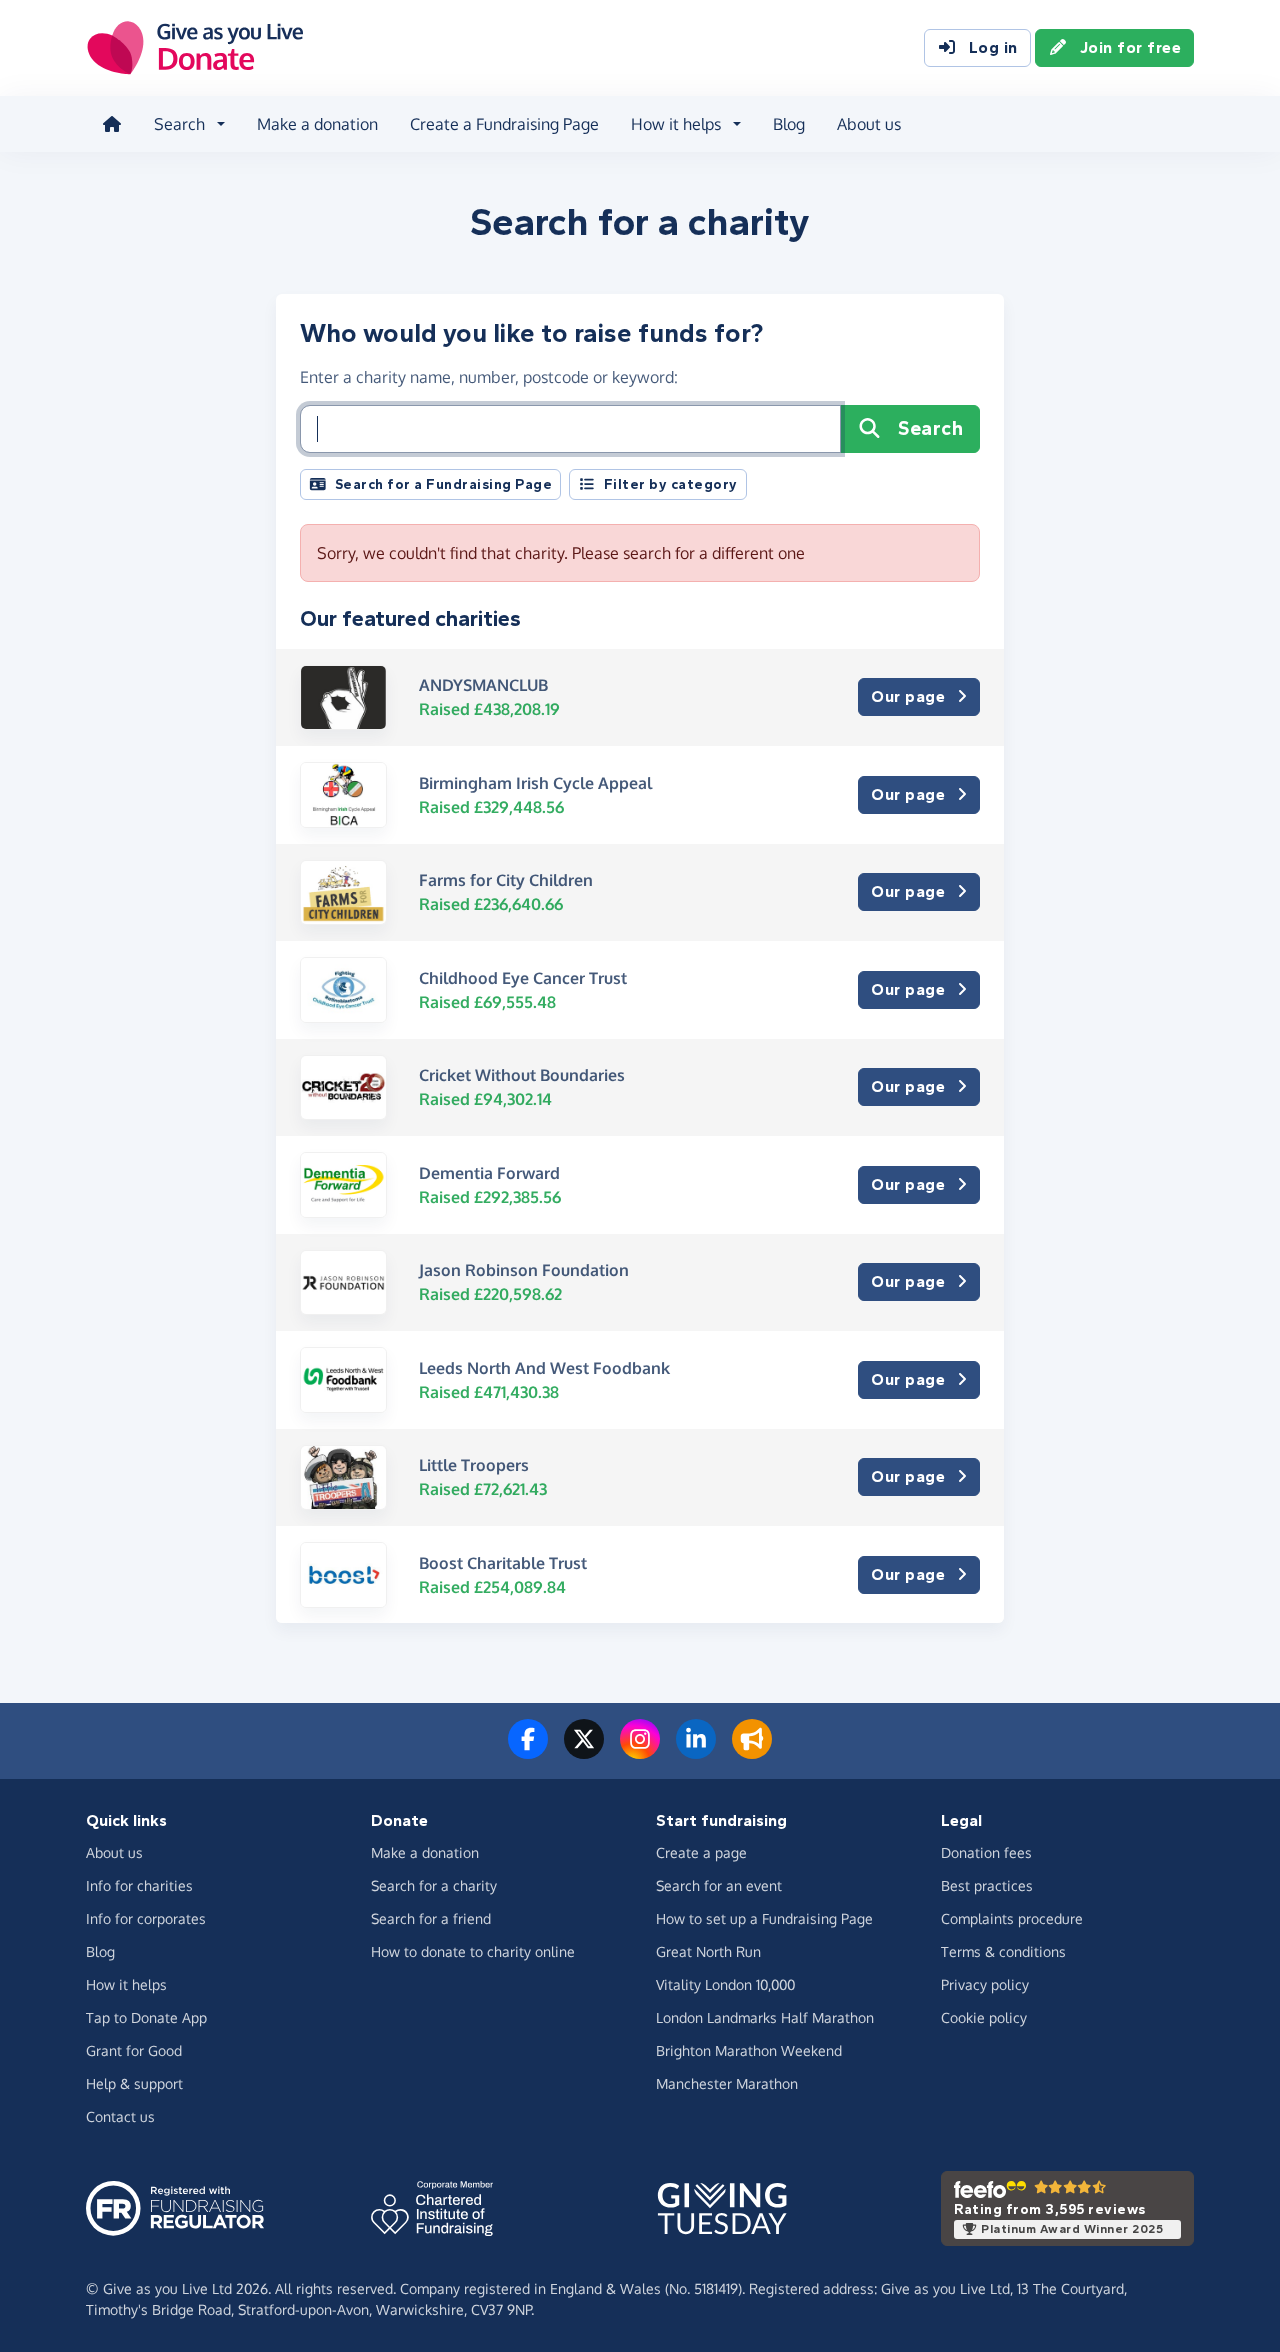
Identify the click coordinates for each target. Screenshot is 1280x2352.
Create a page (701, 1852)
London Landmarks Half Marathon (765, 2017)
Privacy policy (985, 1984)
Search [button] (179, 124)
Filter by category (671, 484)
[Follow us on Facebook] (528, 1751)
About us (869, 124)
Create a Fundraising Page (504, 124)
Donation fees (986, 1852)
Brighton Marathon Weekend (749, 2050)
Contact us (120, 2116)
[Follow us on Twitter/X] (584, 1751)
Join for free (1131, 47)
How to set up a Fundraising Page (764, 1918)
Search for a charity (434, 1885)
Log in (993, 47)
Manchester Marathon (727, 2083)
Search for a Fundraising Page (444, 484)
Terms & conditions (1003, 1951)
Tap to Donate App (146, 2017)
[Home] (112, 124)
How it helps (126, 1984)
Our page (908, 696)
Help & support (134, 2083)
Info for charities (139, 1885)
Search (930, 428)
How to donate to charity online (473, 1951)
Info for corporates (146, 1918)
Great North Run (708, 1951)
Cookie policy (984, 2017)
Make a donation (317, 124)
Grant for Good (134, 2050)
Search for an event (719, 1885)
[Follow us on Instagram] (640, 1751)
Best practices (987, 1885)
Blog (789, 124)
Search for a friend (431, 1918)
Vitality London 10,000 (725, 1984)
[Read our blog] (752, 1751)
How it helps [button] (676, 124)
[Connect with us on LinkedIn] (696, 1751)
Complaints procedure (1012, 1918)
